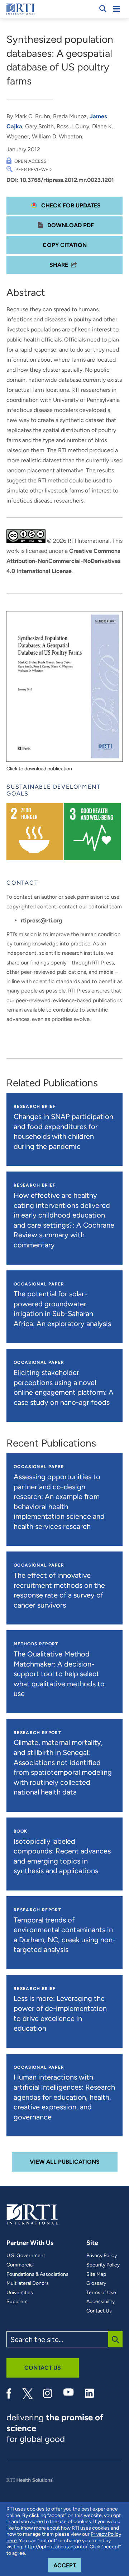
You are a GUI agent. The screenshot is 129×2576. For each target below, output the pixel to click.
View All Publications (65, 2162)
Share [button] (59, 265)
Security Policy (103, 2265)
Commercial (20, 2265)
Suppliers (17, 2302)
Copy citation (65, 245)
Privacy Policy (102, 2256)
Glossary (96, 2283)
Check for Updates (70, 205)
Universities (20, 2293)
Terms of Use (101, 2293)
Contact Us (99, 2311)
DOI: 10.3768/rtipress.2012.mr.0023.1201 (60, 180)
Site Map (96, 2274)
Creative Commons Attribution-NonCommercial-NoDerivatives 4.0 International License (63, 561)
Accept (67, 2565)
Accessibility (101, 2302)
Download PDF (70, 225)
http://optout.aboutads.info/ (56, 2547)
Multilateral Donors (28, 2283)
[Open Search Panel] (103, 9)
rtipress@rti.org (42, 920)
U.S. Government (26, 2256)
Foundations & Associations (37, 2274)
